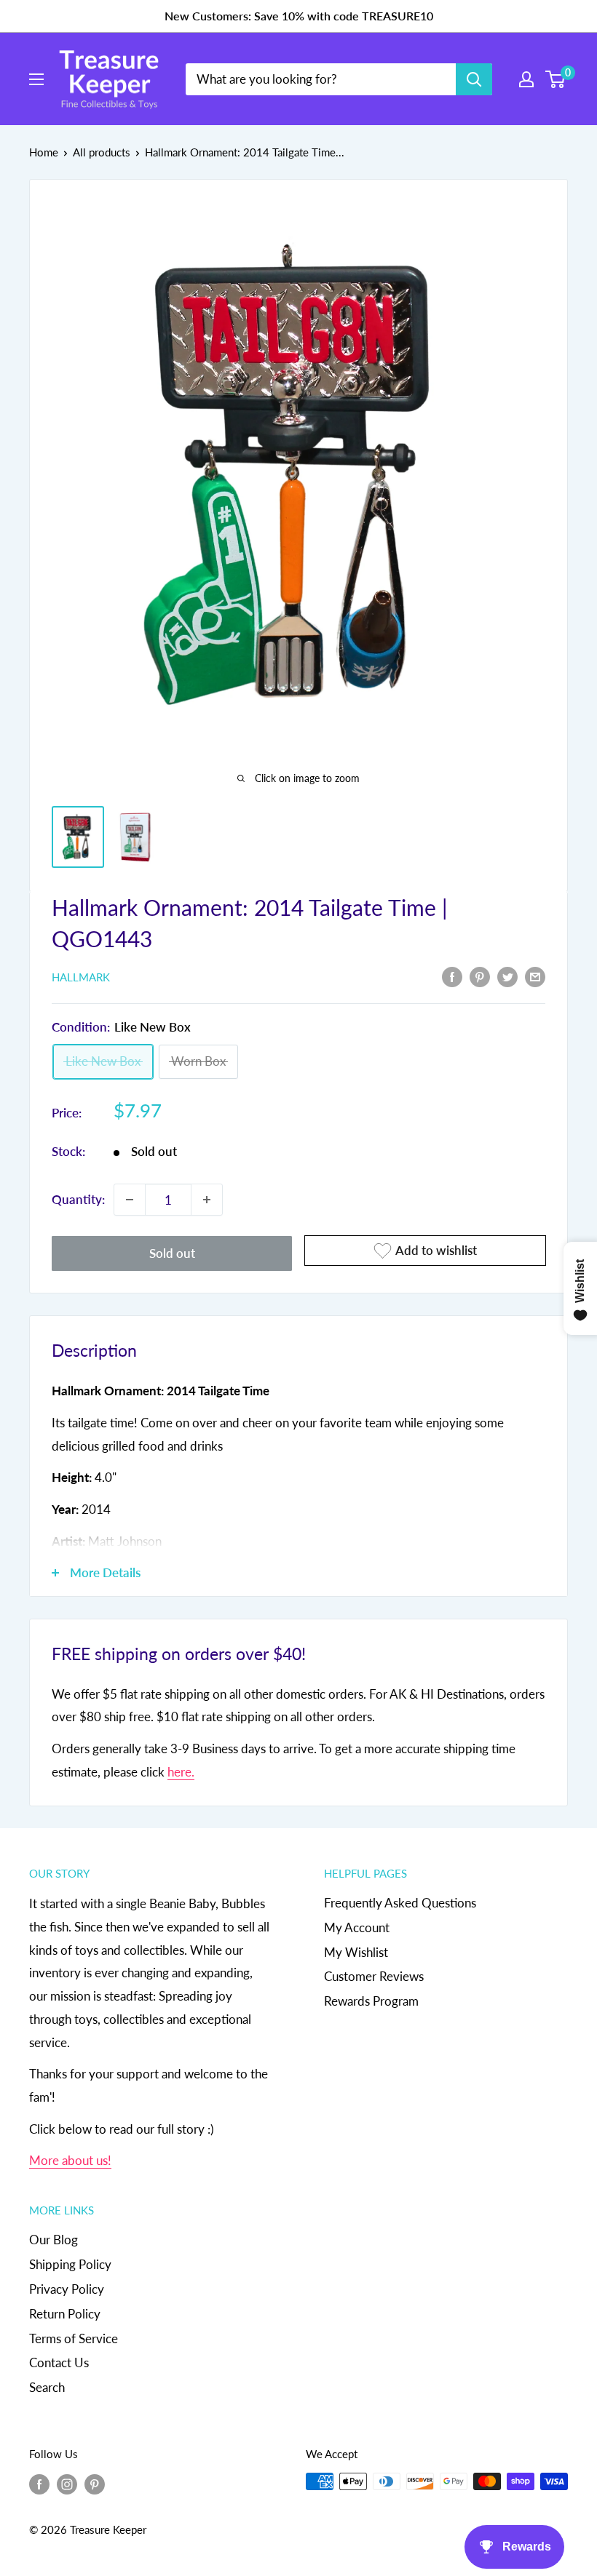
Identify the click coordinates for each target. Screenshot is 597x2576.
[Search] (474, 79)
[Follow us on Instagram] (67, 2484)
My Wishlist (356, 1952)
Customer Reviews (374, 1976)
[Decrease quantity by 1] (130, 1200)
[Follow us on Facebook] (39, 2484)
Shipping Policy (70, 2264)
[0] (556, 79)
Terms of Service (74, 2338)
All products (102, 152)
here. (181, 1772)
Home (44, 152)
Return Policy (65, 2314)
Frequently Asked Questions (400, 1903)
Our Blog (54, 2240)
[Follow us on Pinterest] (95, 2484)
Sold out (172, 1253)
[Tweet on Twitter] (507, 976)
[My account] (526, 79)
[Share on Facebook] (452, 976)
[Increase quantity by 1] (207, 1200)
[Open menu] (36, 79)
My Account (357, 1927)
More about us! (70, 2160)
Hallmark (81, 977)
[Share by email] (535, 976)
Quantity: (78, 1199)
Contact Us (59, 2362)
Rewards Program (371, 2001)
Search (47, 2387)
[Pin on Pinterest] (480, 976)
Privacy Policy (67, 2289)
